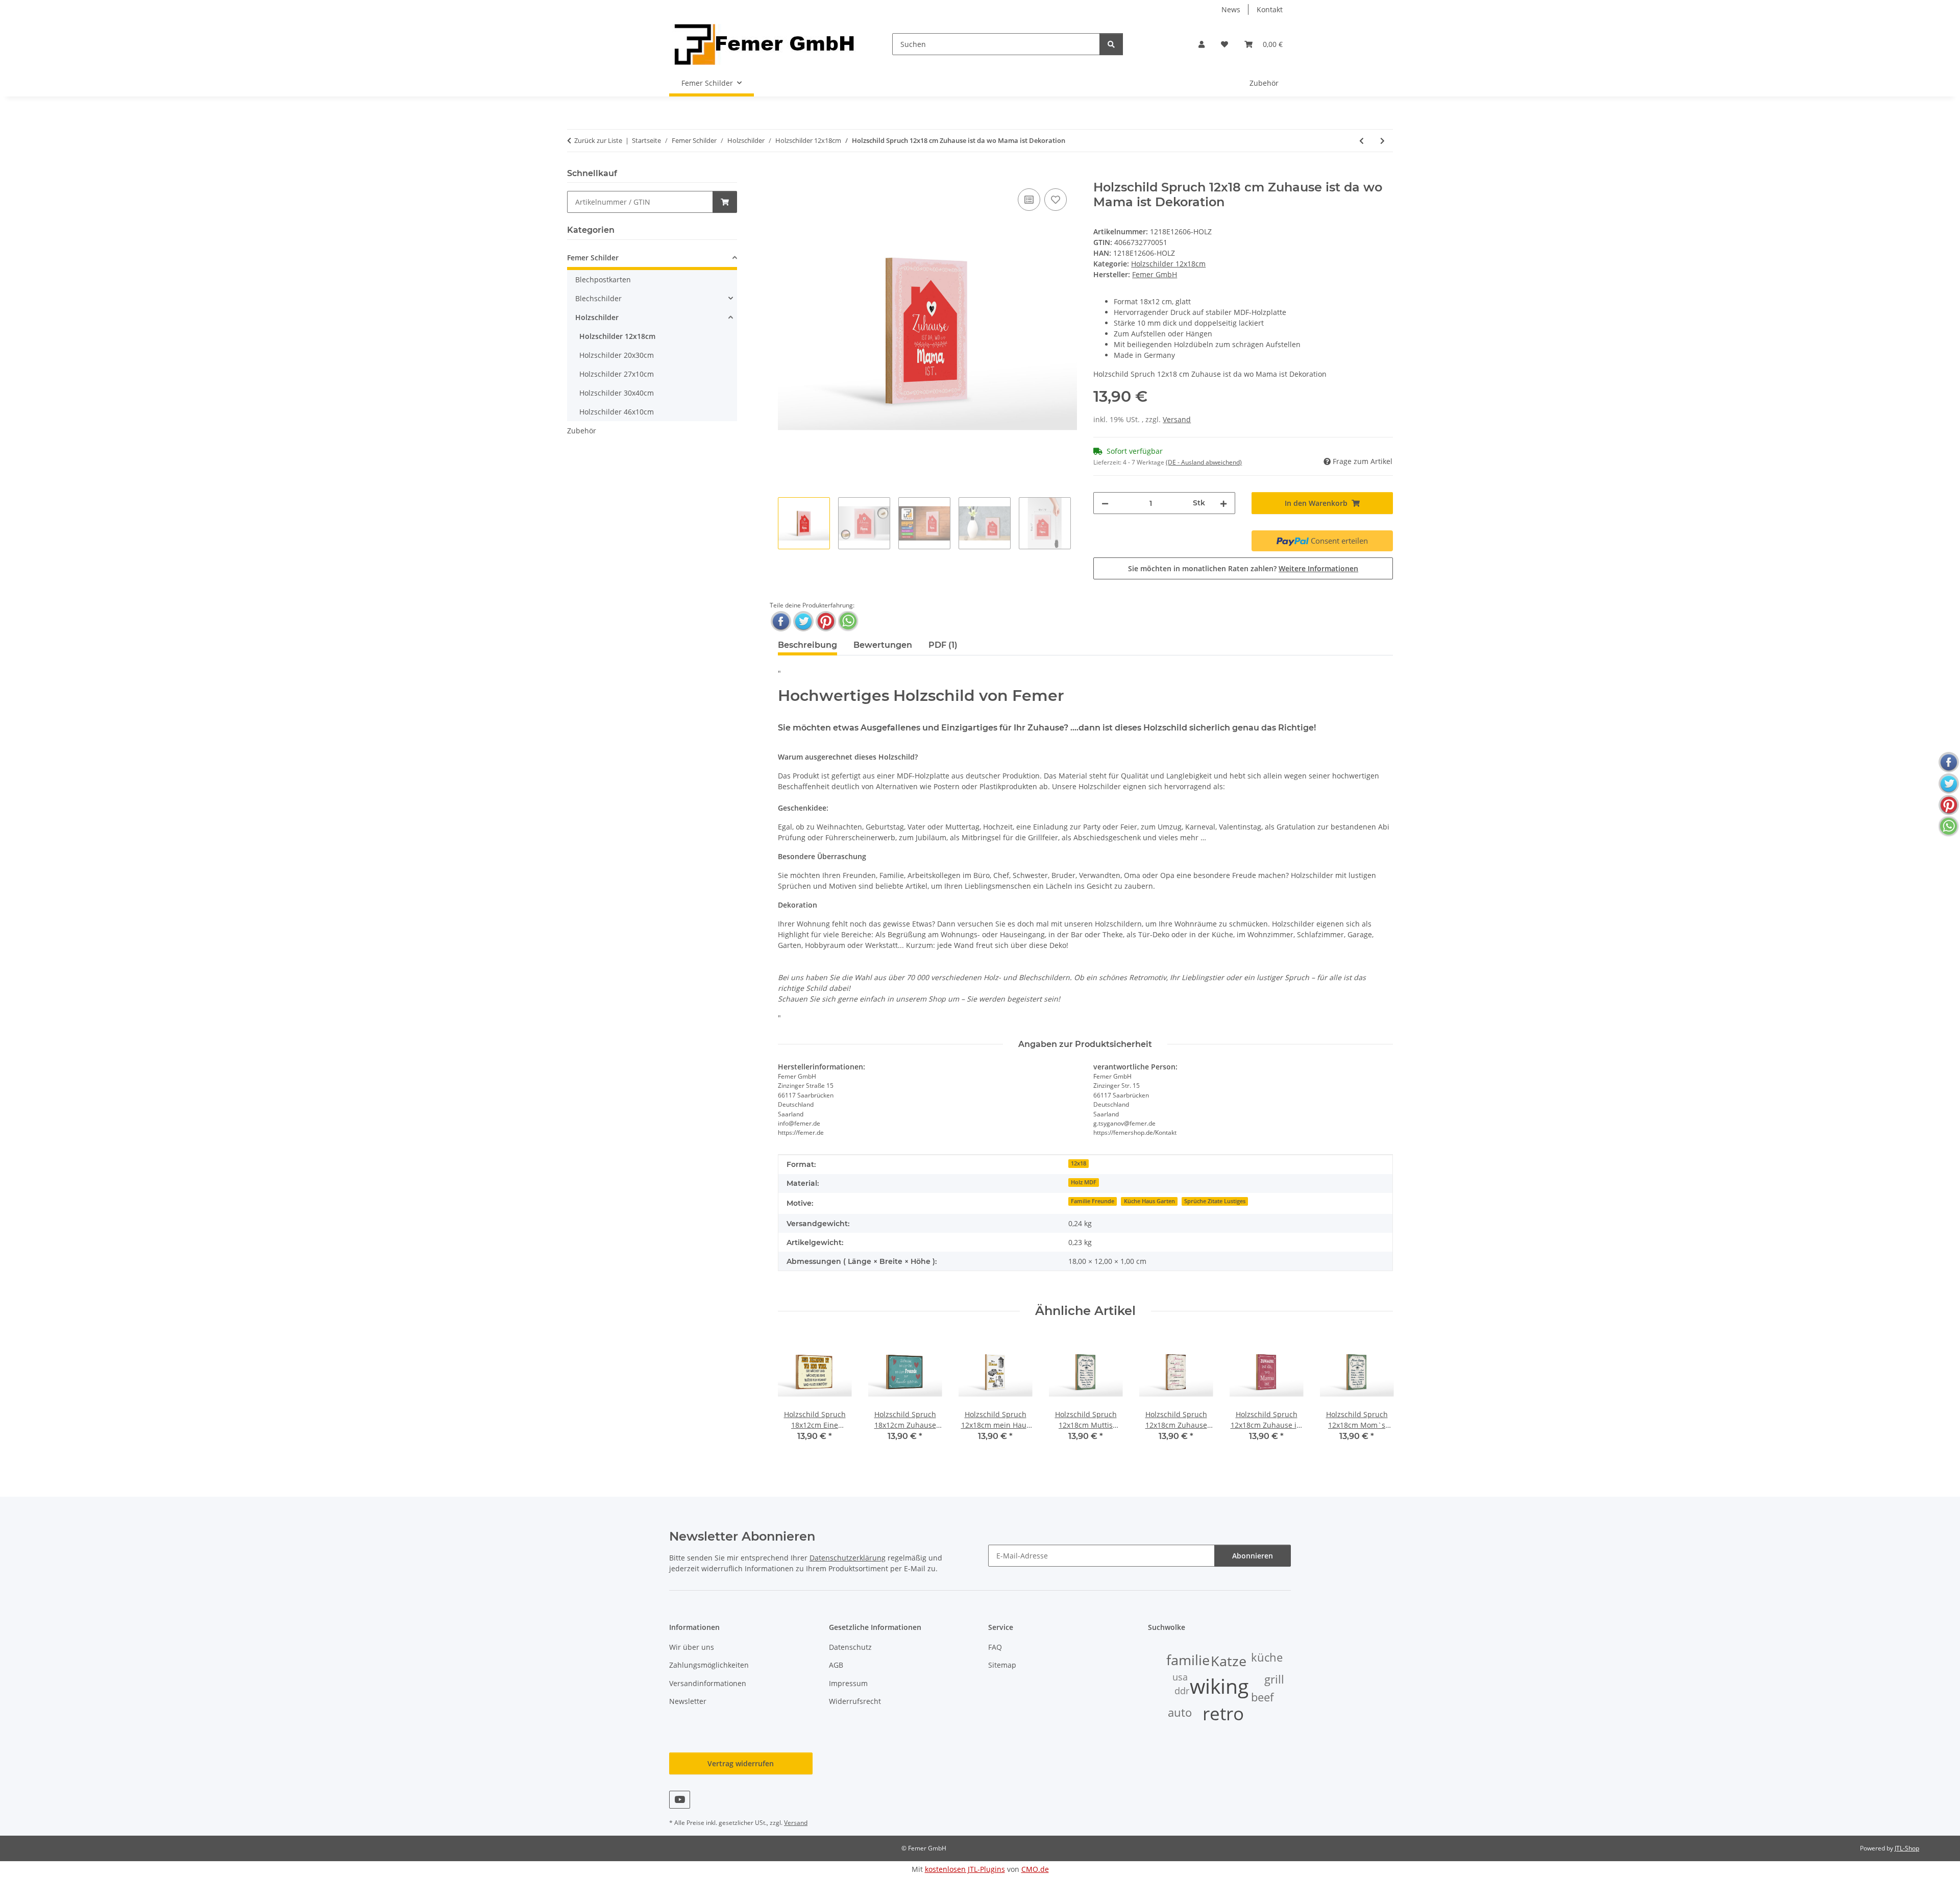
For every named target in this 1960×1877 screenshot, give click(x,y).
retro (1223, 1713)
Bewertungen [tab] (883, 645)
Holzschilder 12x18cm (1168, 264)
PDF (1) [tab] (943, 645)
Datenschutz (850, 1647)
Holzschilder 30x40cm (617, 393)
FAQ (995, 1647)
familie (1188, 1660)
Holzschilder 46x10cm (617, 412)
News (1231, 9)
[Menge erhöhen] (1223, 503)
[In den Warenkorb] (786, 175)
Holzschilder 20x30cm (617, 355)
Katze (1229, 1661)
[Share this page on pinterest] (826, 621)
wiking (1219, 1686)
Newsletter (688, 1701)
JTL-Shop (1907, 1848)
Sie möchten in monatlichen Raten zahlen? (1243, 568)
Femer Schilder (593, 258)
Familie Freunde (1093, 1201)
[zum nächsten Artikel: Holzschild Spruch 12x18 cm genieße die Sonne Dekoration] (1382, 141)
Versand (1177, 419)
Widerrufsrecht (855, 1701)
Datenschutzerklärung (848, 1558)
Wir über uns (692, 1647)
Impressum (848, 1683)
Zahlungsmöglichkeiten (709, 1665)
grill (1274, 1679)
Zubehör (582, 431)
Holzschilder (597, 317)
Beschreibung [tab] (807, 645)
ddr (1182, 1691)
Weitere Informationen (1318, 568)
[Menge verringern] (1105, 503)
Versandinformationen (708, 1683)
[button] (1202, 44)
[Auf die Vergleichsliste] (1029, 200)
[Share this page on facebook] (781, 621)
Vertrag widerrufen (741, 1763)
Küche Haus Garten (1149, 1201)
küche (1267, 1657)
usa (1180, 1677)
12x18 (1079, 1163)
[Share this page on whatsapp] (848, 621)
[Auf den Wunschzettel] (1056, 200)
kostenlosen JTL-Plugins (965, 1869)
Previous (794, 1395)
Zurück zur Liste (598, 140)
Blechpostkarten (603, 279)
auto (1180, 1712)
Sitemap (1002, 1665)
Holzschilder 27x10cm (617, 374)
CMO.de (1035, 1869)
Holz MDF (1084, 1182)
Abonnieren (1253, 1556)
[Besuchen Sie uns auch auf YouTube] (680, 1800)
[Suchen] (1111, 44)
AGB (836, 1665)
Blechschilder (598, 298)
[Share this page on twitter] (803, 621)
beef (1262, 1697)
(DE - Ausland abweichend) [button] (1204, 462)
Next (1376, 1395)
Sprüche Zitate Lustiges (1215, 1201)
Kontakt (1270, 9)
